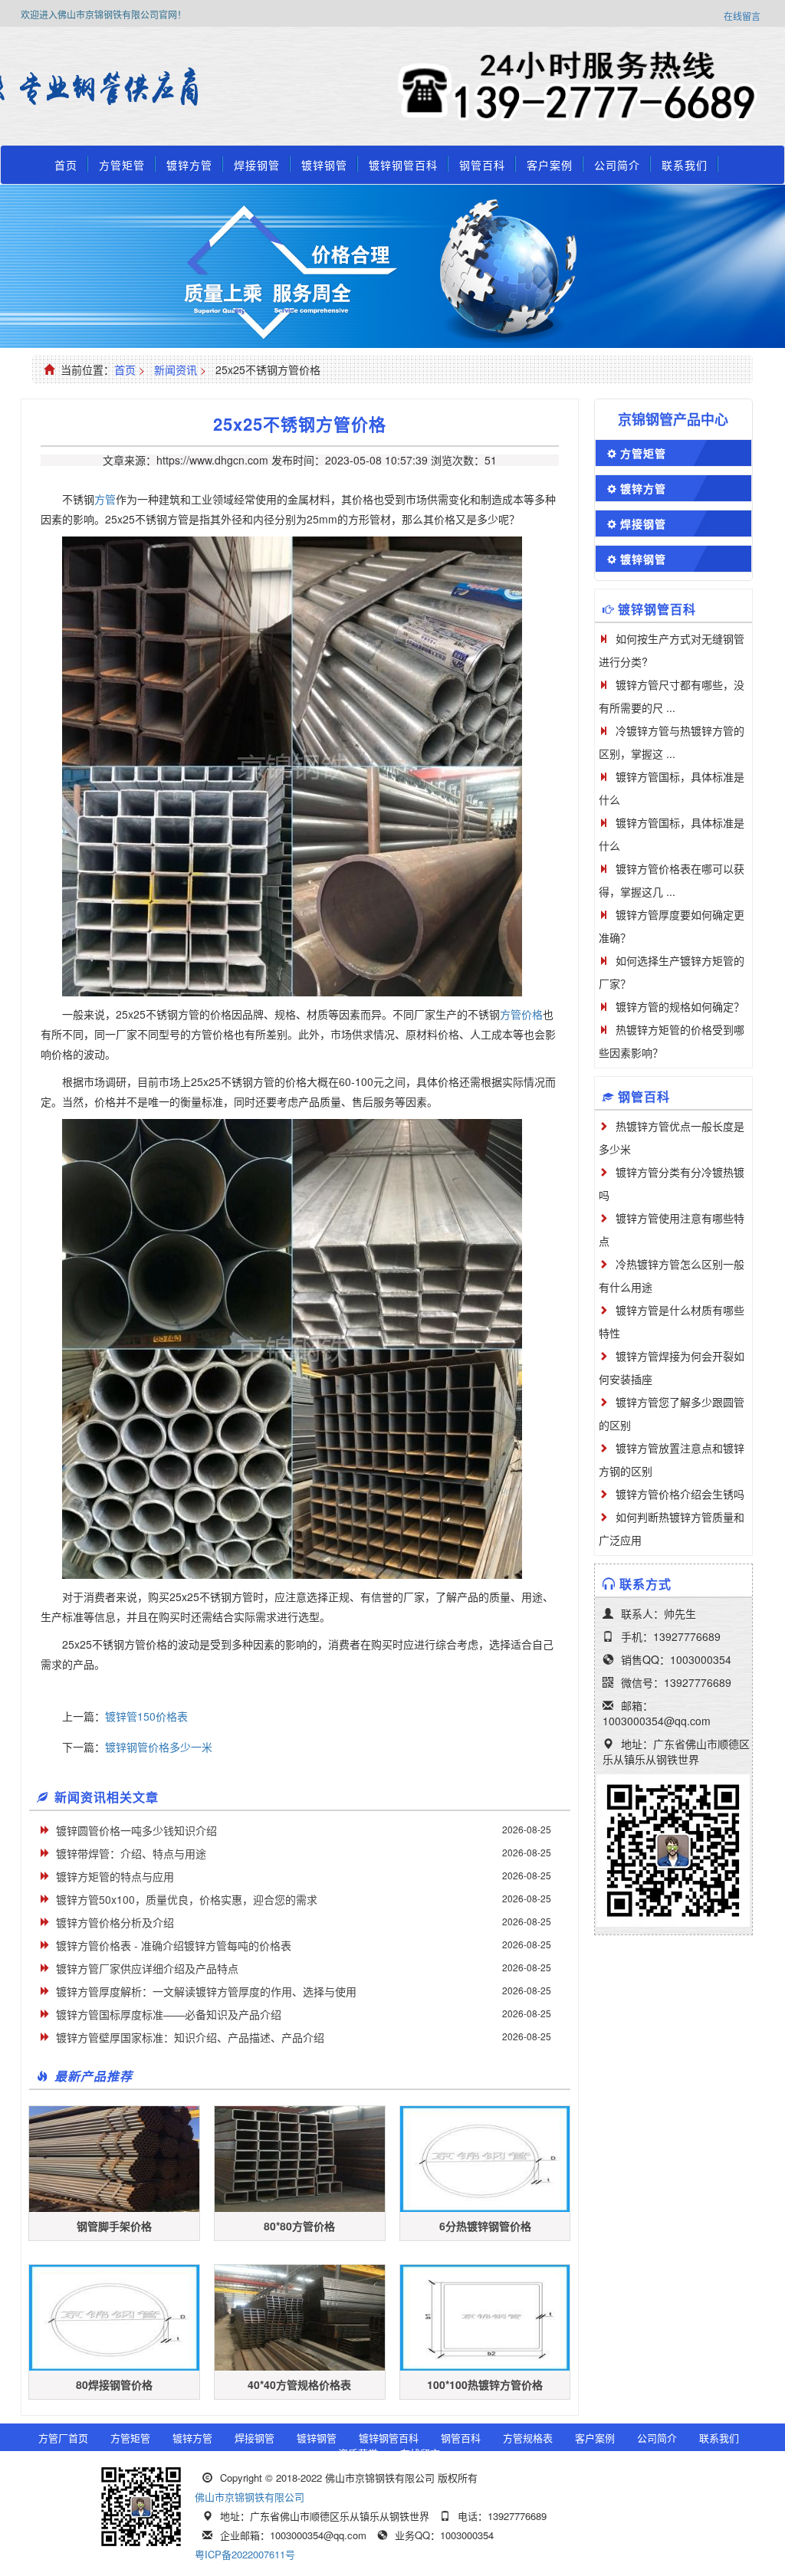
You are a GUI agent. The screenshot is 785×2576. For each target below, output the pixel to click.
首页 (66, 165)
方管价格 (521, 1014)
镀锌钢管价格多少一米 (159, 1747)
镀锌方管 (189, 165)
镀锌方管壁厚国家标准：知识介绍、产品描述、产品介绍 (190, 2037)
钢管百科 (482, 165)
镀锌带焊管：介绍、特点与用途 (131, 1853)
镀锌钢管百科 (403, 165)
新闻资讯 (176, 369)
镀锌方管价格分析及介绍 (115, 1922)
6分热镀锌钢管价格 (485, 2226)
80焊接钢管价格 (114, 2384)
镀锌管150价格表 (146, 1716)
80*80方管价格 (299, 2226)
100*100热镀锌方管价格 (485, 2384)
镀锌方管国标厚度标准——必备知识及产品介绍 (169, 2014)
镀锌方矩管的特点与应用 (115, 1876)
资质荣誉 (358, 2453)
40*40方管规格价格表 (299, 2384)
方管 (105, 499)
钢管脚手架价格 (114, 2226)
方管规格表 (528, 2438)
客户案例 (550, 165)
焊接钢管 (257, 165)
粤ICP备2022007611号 (245, 2554)
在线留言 (742, 16)
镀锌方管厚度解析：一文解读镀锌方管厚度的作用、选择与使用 (206, 1991)
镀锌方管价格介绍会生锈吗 (680, 1494)
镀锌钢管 (324, 165)
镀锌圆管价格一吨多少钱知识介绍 (136, 1830)
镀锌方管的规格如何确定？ (680, 1006)
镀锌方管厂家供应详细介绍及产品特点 (147, 1968)
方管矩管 (122, 165)
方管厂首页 (63, 2438)
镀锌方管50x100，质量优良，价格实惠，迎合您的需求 (187, 1899)
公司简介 (617, 165)
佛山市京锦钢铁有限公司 (250, 2497)
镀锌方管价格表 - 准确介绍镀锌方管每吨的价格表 (174, 1945)
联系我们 (685, 165)
